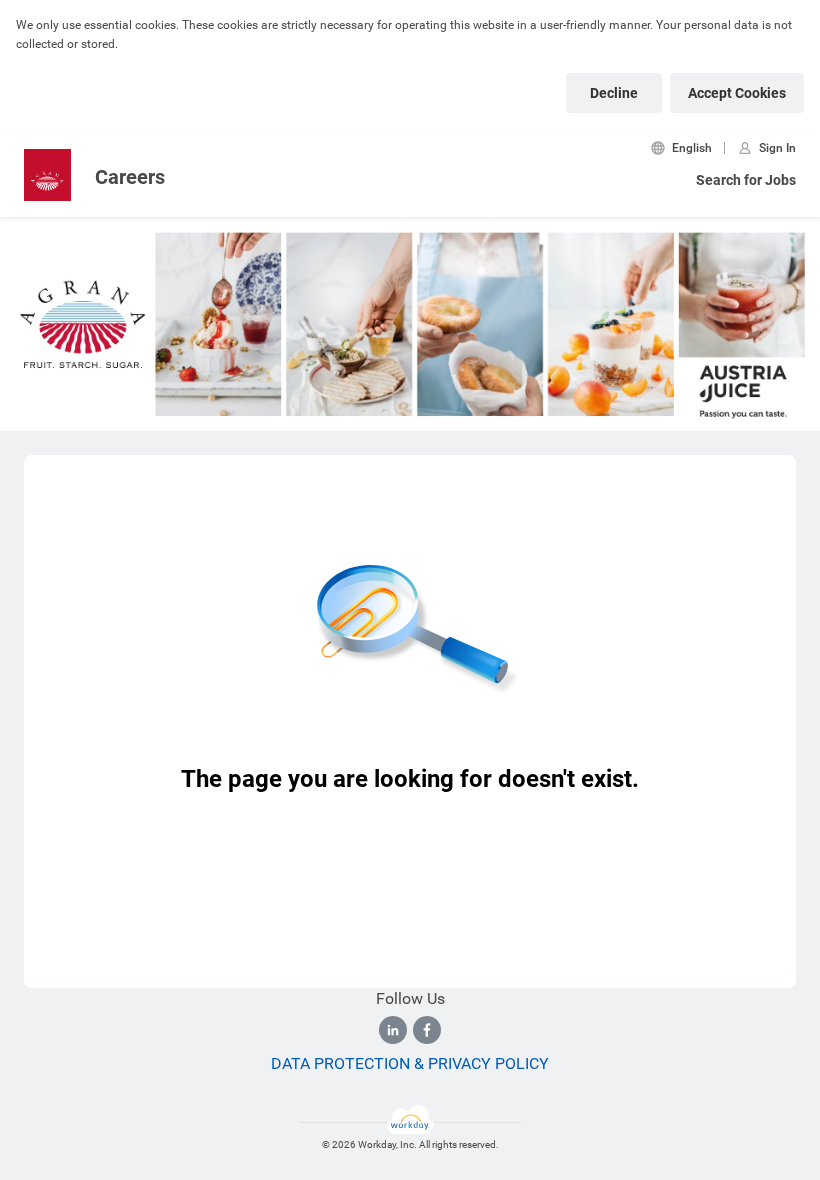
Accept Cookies (737, 93)
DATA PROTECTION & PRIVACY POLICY (410, 1063)
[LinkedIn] (393, 1030)
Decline (614, 93)
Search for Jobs (746, 180)
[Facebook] (427, 1030)
